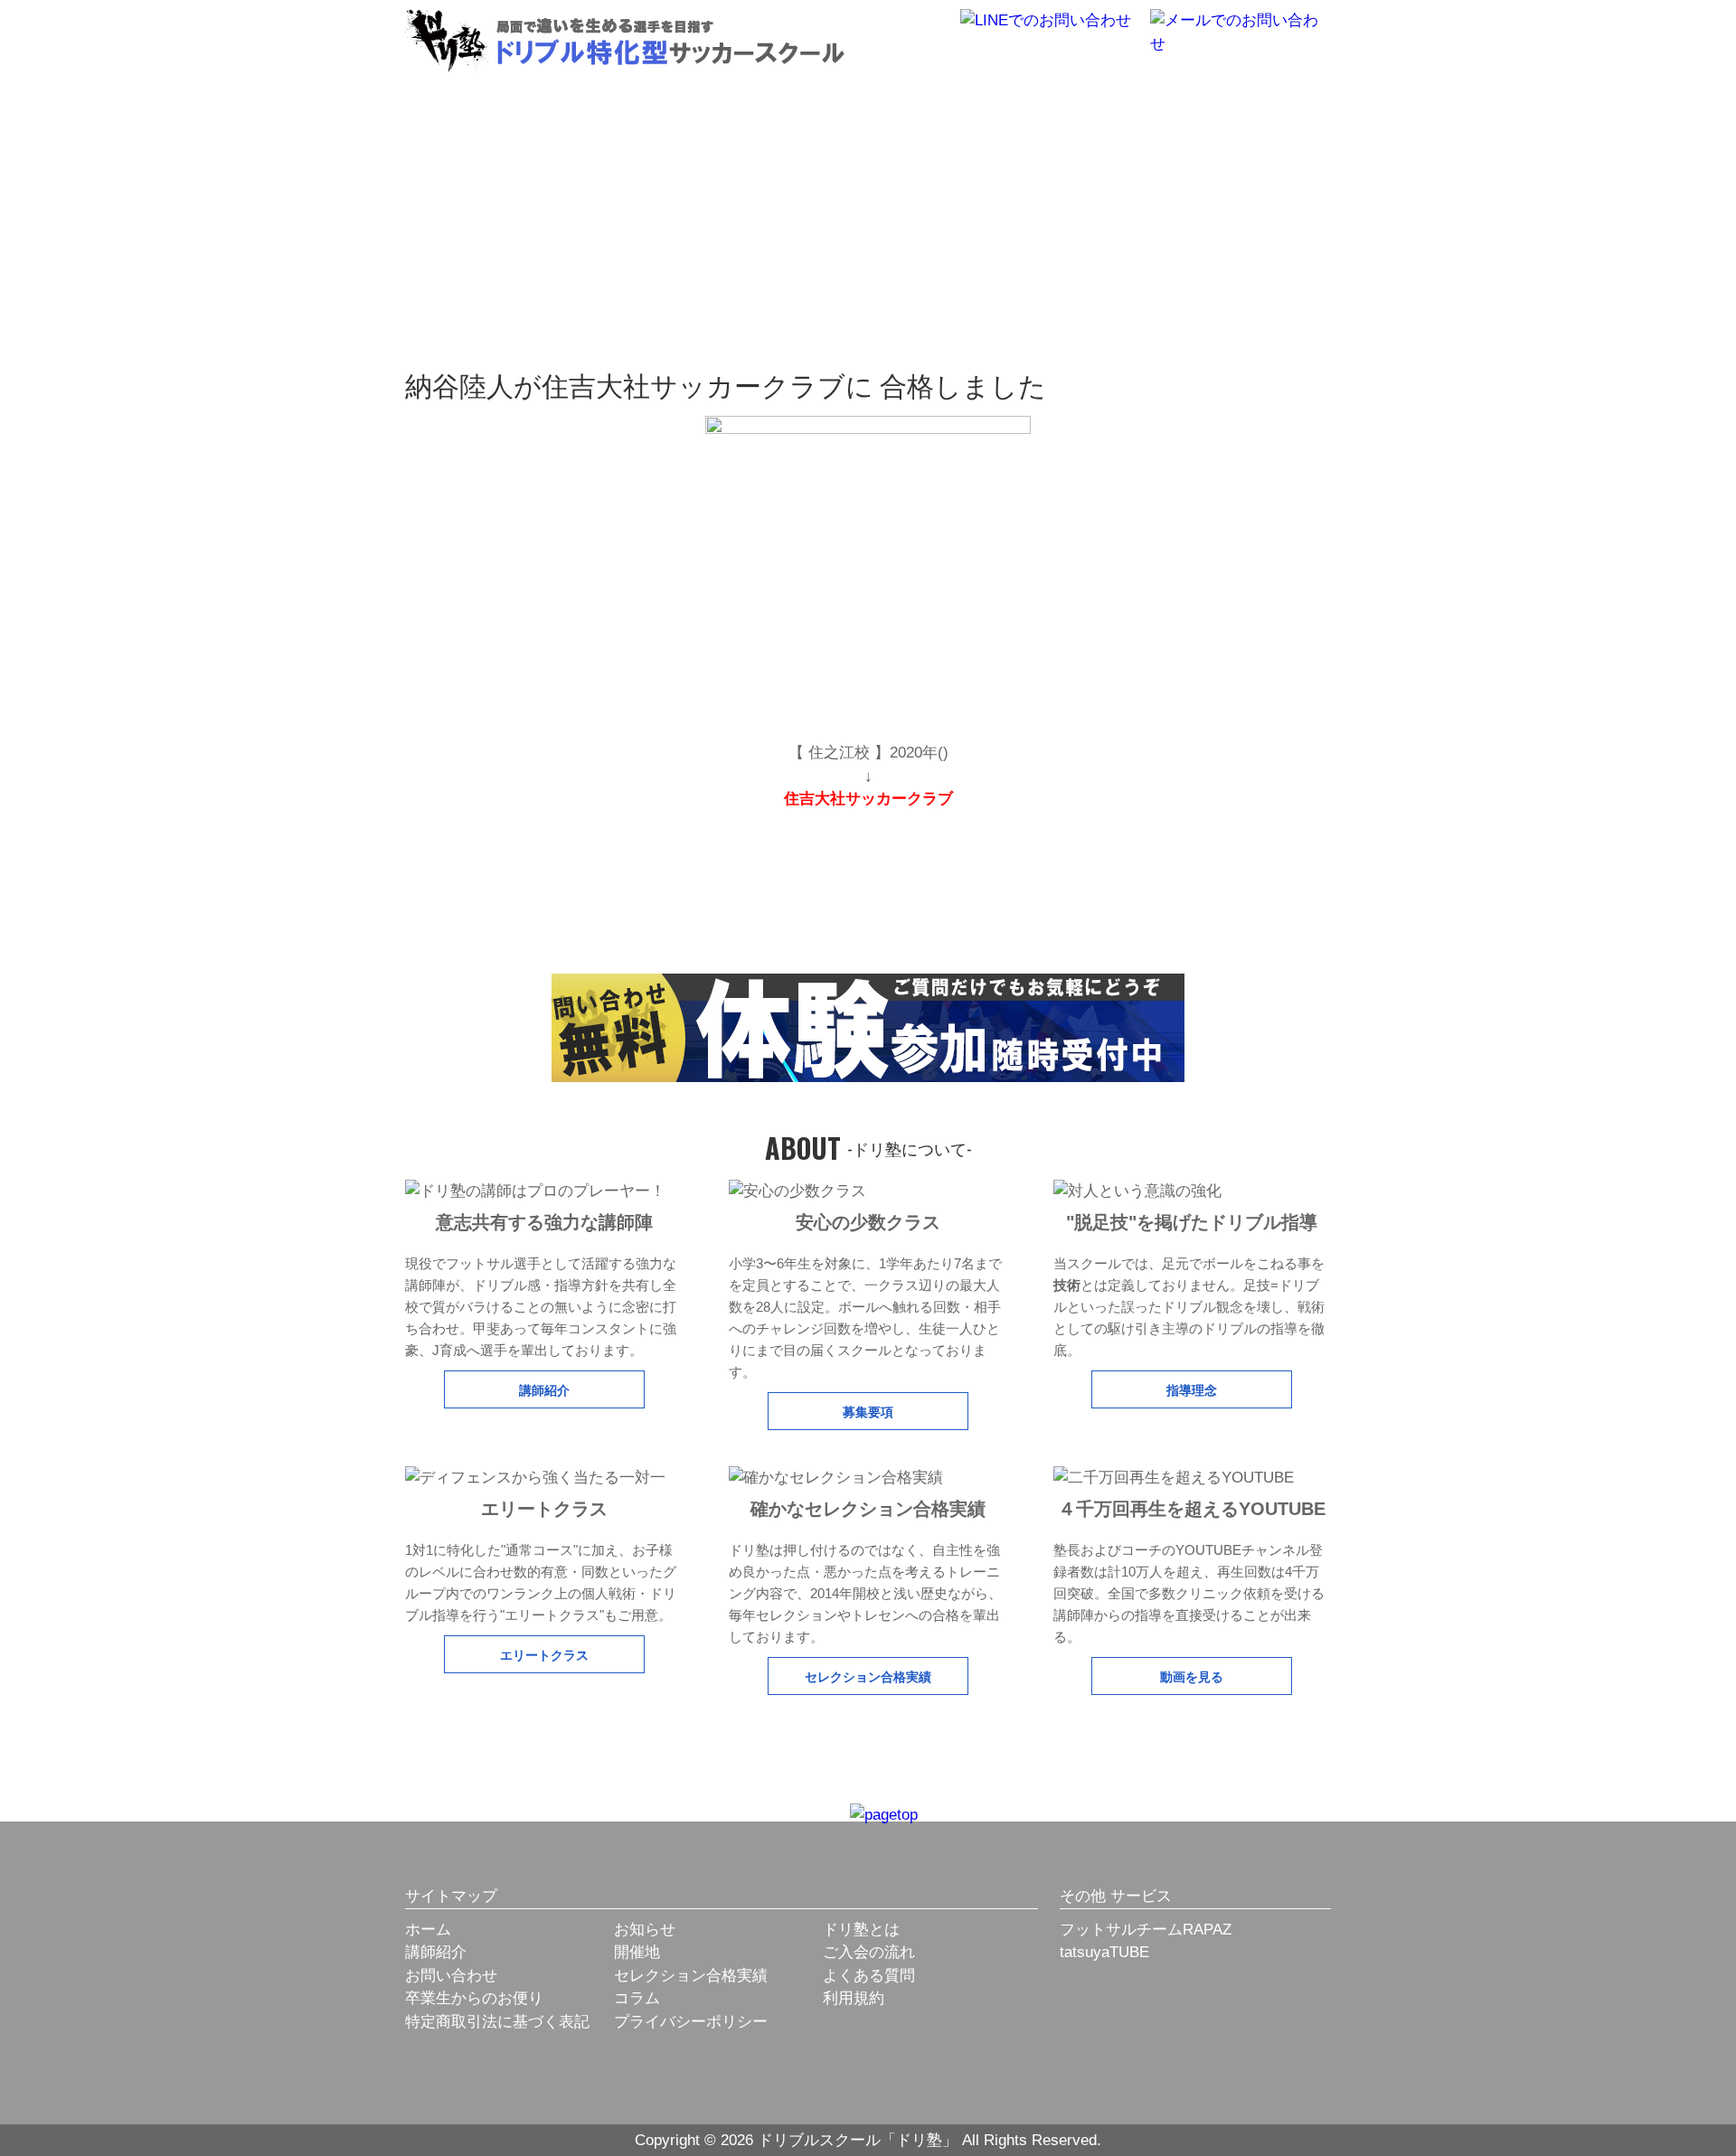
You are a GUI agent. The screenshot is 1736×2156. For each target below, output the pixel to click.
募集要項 (868, 1411)
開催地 (637, 1952)
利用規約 (854, 1998)
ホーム (428, 1930)
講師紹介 (544, 1389)
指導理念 (1192, 1389)
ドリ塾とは (737, 104)
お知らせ (645, 1930)
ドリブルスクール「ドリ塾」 (625, 41)
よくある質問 (869, 1976)
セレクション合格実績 (868, 1676)
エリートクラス (544, 1654)
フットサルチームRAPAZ (1146, 1930)
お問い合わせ (451, 1976)
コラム (637, 1998)
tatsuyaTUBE (1104, 1952)
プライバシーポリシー (691, 2022)
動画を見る (1192, 1676)
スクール (1130, 104)
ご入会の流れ (869, 1952)
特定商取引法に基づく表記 (497, 2022)
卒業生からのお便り (474, 1998)
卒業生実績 (1000, 104)
